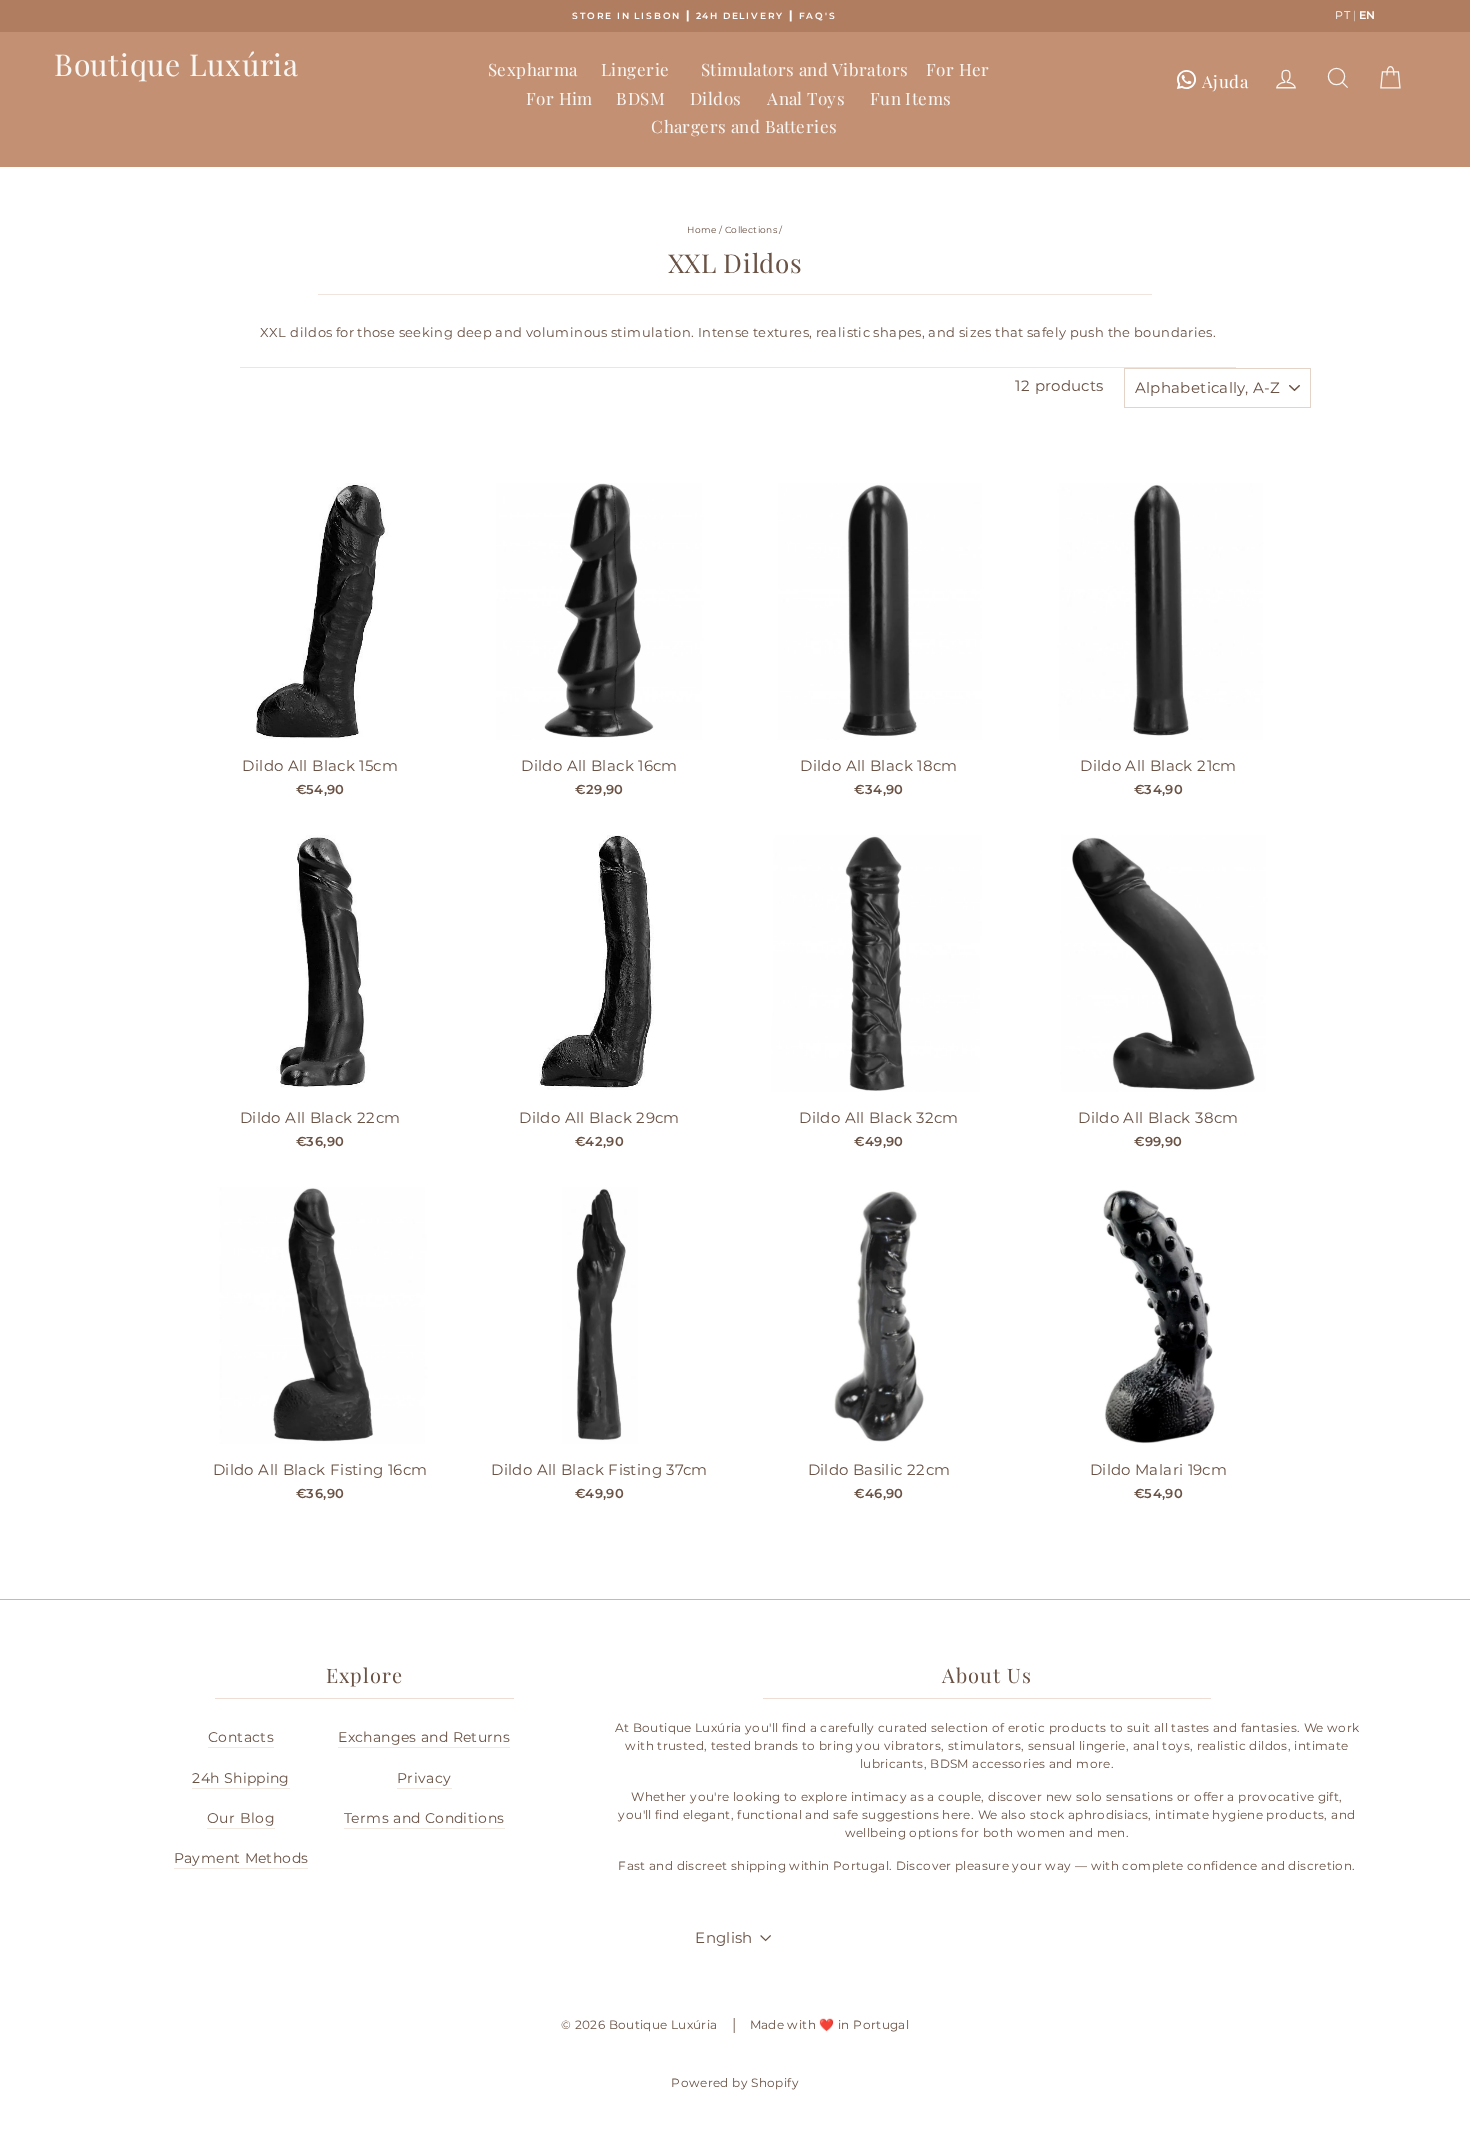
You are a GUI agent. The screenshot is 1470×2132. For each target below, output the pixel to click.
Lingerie (635, 69)
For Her (958, 69)
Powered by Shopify (735, 2082)
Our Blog (241, 1818)
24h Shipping (241, 1778)
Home (702, 229)
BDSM (640, 98)
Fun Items (911, 98)
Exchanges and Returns (424, 1737)
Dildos (716, 98)
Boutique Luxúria (176, 64)
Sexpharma (533, 69)
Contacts (241, 1737)
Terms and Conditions (424, 1818)
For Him (559, 98)
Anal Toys (806, 98)
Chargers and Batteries (744, 126)
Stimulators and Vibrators (805, 69)
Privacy (424, 1778)
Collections (751, 229)
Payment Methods (241, 1858)
